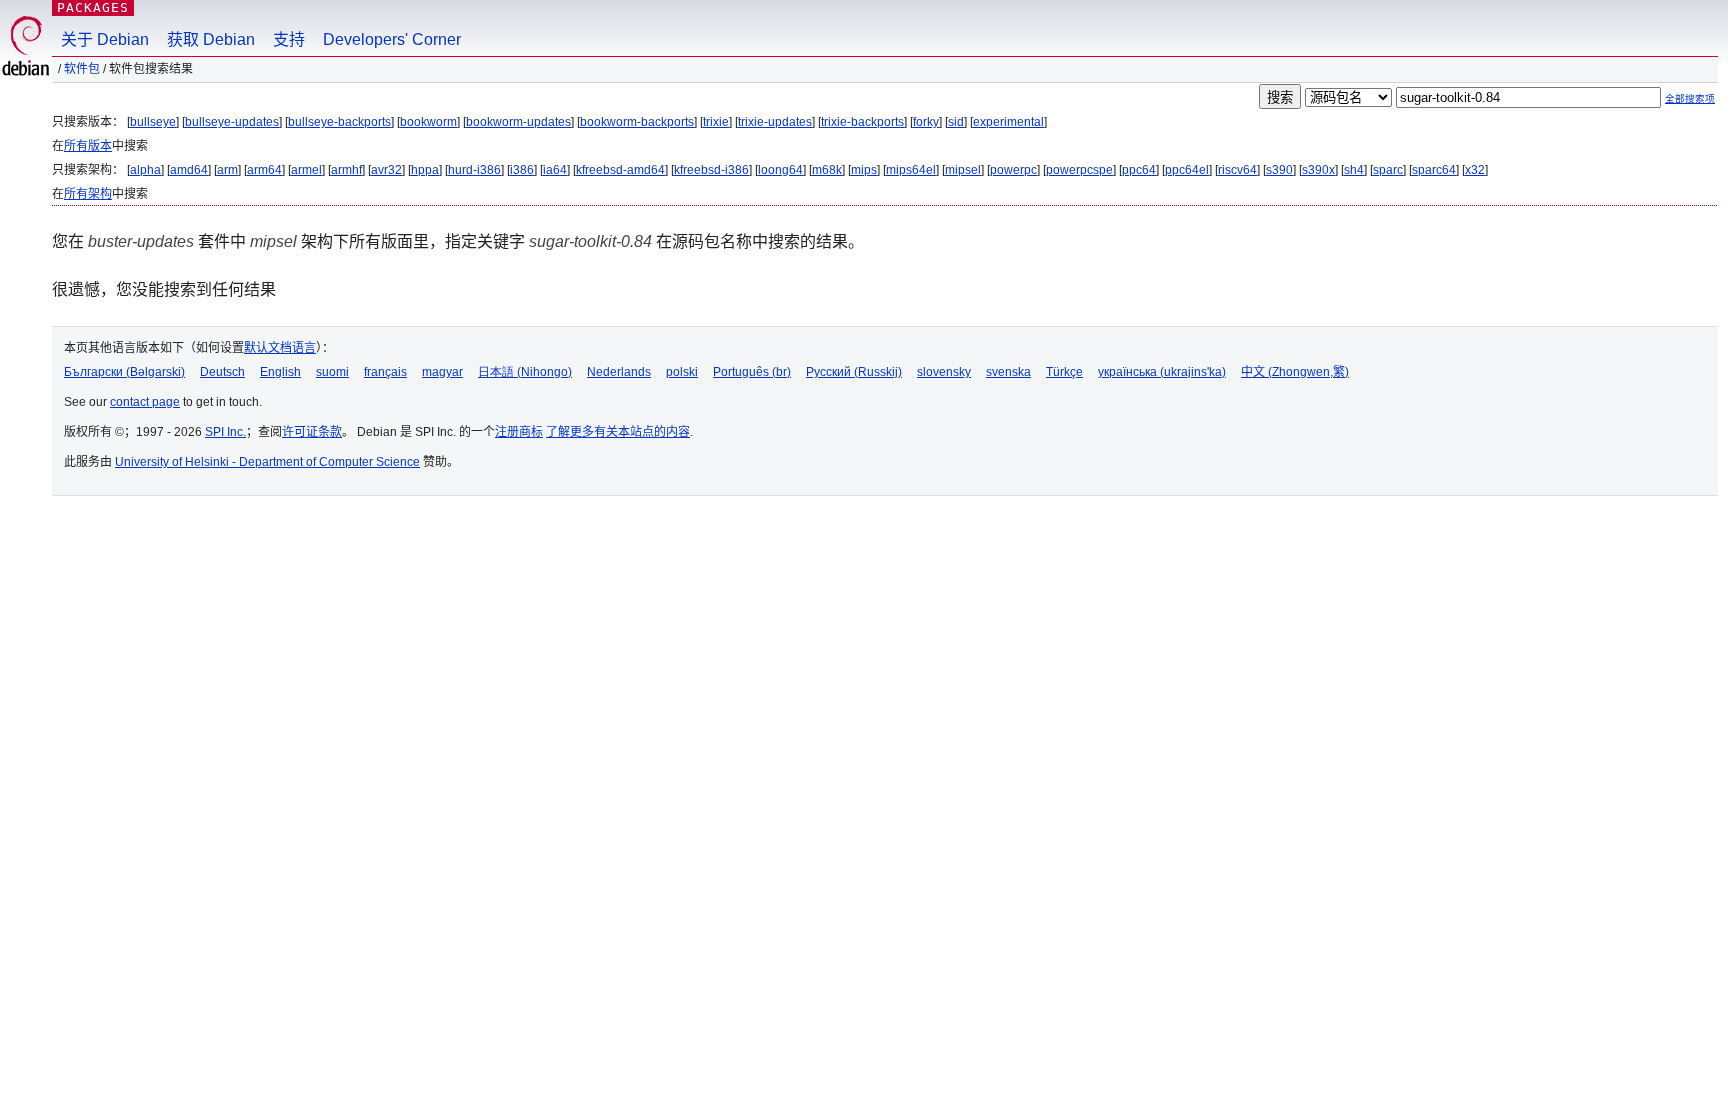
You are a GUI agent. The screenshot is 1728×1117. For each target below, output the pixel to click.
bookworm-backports (637, 122)
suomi (332, 372)
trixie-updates (775, 122)
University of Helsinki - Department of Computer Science (267, 462)
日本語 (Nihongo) (525, 372)
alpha (145, 170)
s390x (1318, 170)
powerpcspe (1079, 170)
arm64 (264, 170)
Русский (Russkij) (854, 372)
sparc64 (1434, 170)
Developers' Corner (392, 39)
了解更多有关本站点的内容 (618, 432)
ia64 (555, 170)
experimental (1008, 122)
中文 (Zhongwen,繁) (1295, 372)
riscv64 (1237, 170)
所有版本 (88, 146)
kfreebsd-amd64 (620, 170)
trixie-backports (862, 122)
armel (306, 170)
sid (956, 122)
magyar (442, 372)
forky (926, 122)
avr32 (386, 170)
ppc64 (1139, 170)
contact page (145, 402)
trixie (716, 122)
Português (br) (752, 372)
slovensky (944, 372)
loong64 (780, 170)
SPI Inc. (225, 432)
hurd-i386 (474, 170)
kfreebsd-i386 (711, 170)
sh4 (1354, 170)
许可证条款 (312, 432)
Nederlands (619, 372)
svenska (1008, 372)
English (280, 372)
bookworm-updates (518, 122)
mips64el (911, 170)
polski (682, 372)
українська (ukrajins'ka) (1162, 372)
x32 (1475, 170)
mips (864, 170)
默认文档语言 (280, 348)
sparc (1388, 170)
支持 (289, 39)
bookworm (428, 122)
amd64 (189, 170)
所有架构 (88, 194)
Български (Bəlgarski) (124, 372)
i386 (522, 170)
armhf (346, 170)
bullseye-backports (339, 122)
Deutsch (222, 372)
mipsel (963, 170)
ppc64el (1187, 170)
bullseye (153, 122)
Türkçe (1064, 372)
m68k (827, 170)
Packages (93, 7)
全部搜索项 (1690, 98)
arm (227, 170)
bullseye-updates (232, 122)
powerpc (1013, 170)
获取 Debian (211, 39)
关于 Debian (105, 39)
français (385, 372)
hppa (425, 170)
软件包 (82, 69)
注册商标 (519, 432)
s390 (1279, 170)
